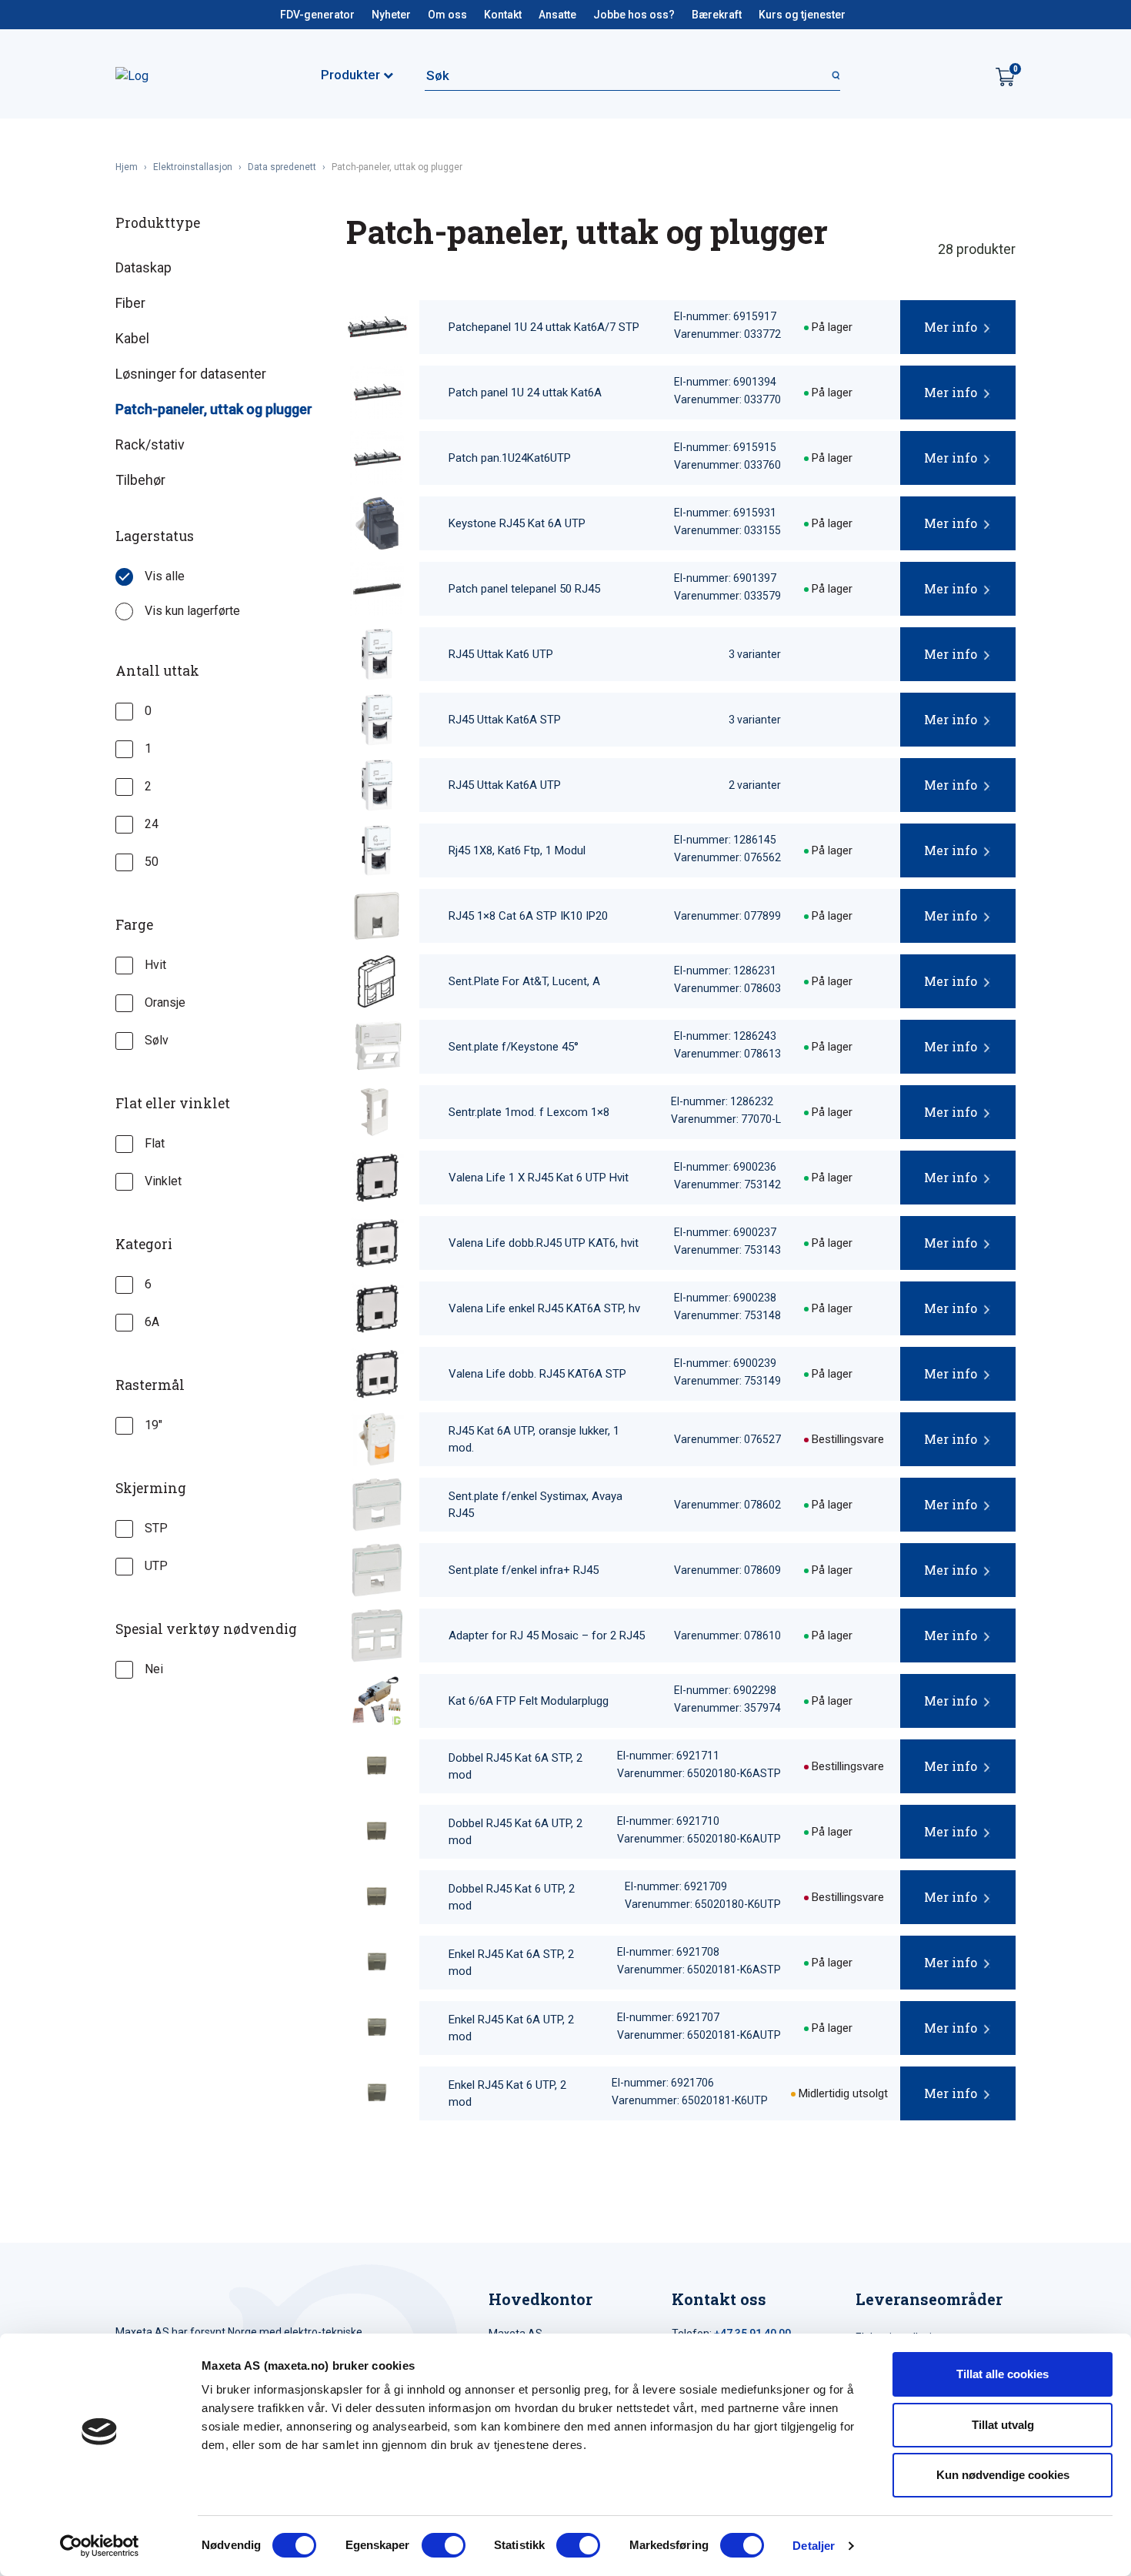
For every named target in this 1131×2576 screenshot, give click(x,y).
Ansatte (557, 15)
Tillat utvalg (1003, 2425)
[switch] (444, 2545)
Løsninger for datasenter (191, 374)
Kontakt (503, 15)
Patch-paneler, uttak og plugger (214, 409)
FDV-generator (317, 15)
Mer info (951, 327)
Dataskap (143, 267)
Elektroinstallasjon (193, 167)
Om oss (447, 15)
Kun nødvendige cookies (1003, 2475)
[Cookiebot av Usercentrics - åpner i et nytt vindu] (100, 2546)
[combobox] (632, 75)
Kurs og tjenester (802, 15)
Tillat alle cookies (1003, 2374)
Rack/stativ (150, 444)
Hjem (127, 167)
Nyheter (391, 15)
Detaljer (814, 2546)
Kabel (132, 338)
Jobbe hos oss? (634, 15)
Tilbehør (140, 480)
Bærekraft (717, 15)
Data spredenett (282, 167)
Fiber (130, 303)
